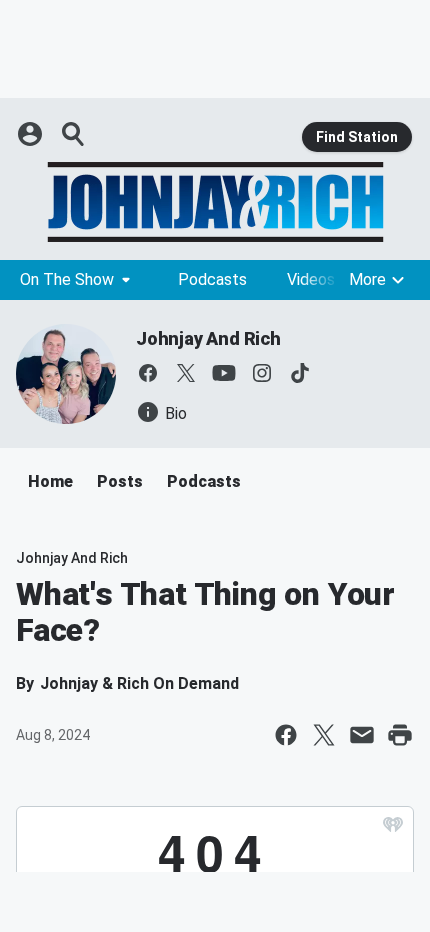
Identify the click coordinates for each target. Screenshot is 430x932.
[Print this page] (400, 735)
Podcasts (212, 279)
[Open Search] (74, 134)
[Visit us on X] (186, 373)
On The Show (67, 279)
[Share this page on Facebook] (286, 735)
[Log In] (32, 134)
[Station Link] (215, 202)
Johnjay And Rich (208, 338)
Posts (120, 481)
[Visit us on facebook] (148, 373)
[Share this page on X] (324, 735)
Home (50, 481)
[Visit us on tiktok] (300, 373)
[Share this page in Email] (362, 735)
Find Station (357, 137)
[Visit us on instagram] (262, 373)
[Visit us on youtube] (224, 373)
